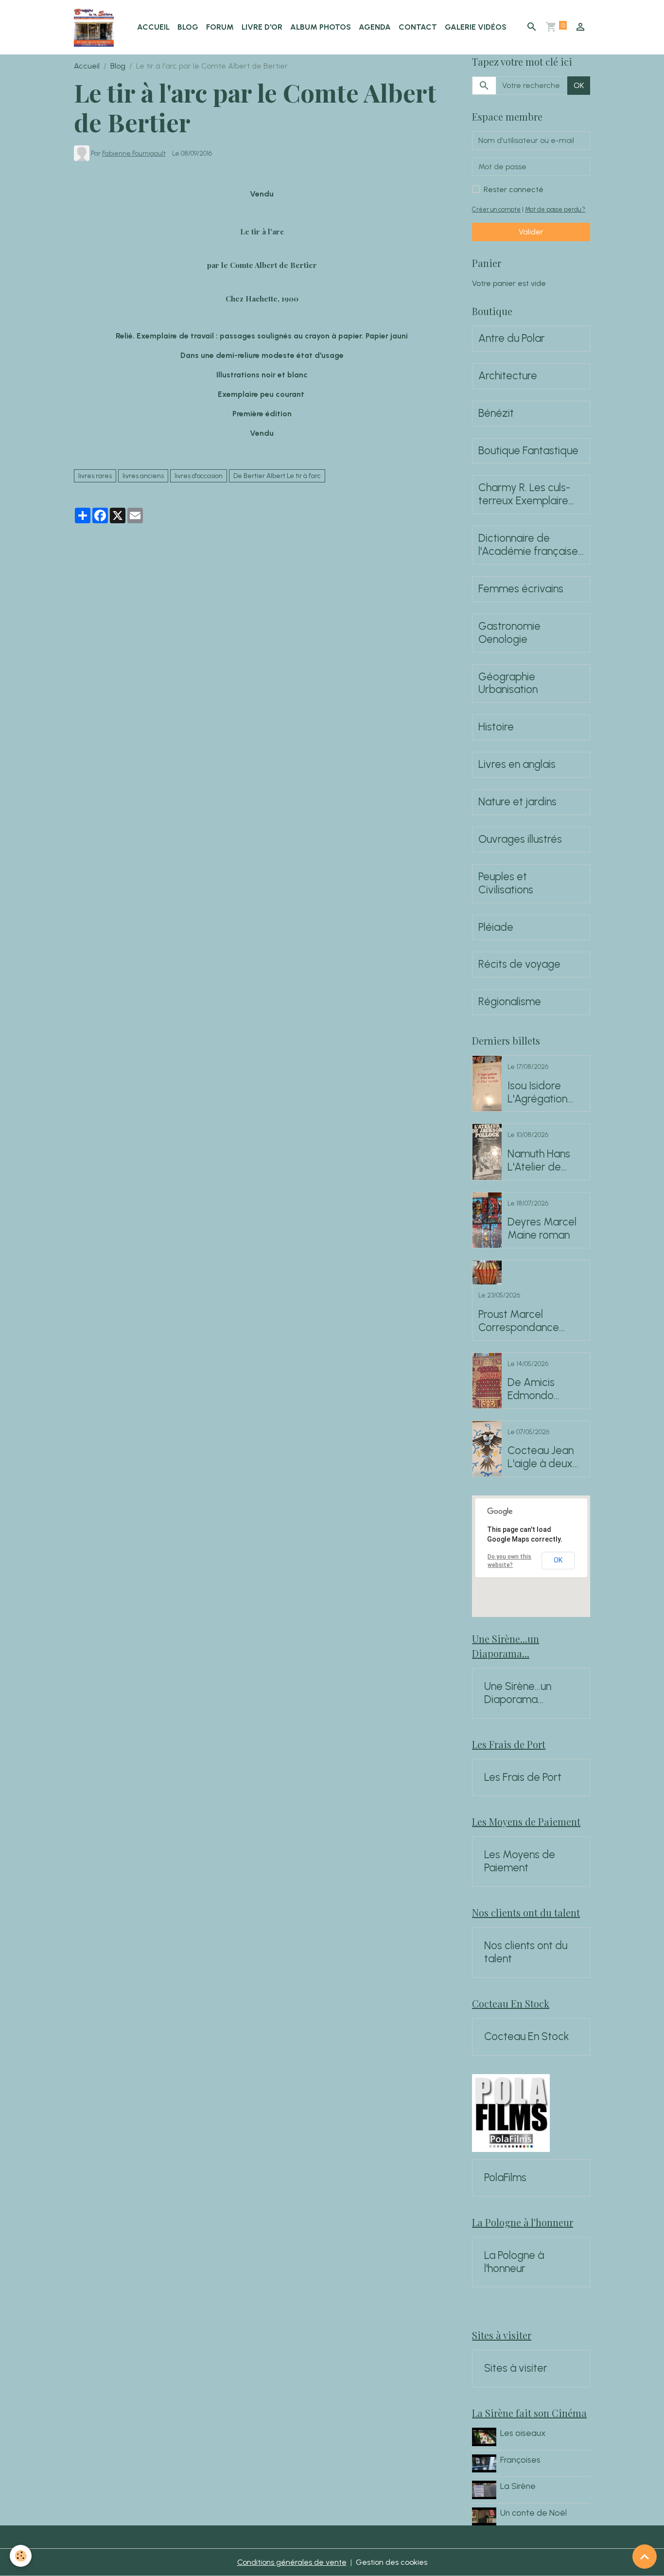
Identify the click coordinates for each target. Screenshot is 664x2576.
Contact (418, 27)
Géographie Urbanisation (508, 684)
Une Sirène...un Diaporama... (518, 1693)
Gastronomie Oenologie (509, 633)
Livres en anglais (517, 764)
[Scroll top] (645, 2557)
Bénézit (496, 413)
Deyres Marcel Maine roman (542, 1229)
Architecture (508, 376)
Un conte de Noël (533, 2513)
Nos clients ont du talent (526, 1952)
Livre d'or (262, 27)
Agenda (375, 27)
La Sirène (518, 2486)
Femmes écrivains (521, 589)
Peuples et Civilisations (506, 883)
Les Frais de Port (523, 1777)
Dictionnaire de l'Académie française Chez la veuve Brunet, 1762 (530, 545)
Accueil (153, 27)
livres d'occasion (199, 476)
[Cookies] (21, 2556)
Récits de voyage (519, 964)
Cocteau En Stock (527, 2037)
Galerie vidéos (476, 27)
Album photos (321, 27)
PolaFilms (505, 2178)
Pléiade (496, 927)
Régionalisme (510, 1002)
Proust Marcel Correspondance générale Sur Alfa (519, 1321)
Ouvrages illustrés (520, 839)
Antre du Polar (512, 338)
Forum (220, 27)
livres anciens (143, 476)
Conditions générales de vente (292, 2562)
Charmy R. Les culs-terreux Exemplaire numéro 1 (524, 495)
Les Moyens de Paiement (520, 1861)
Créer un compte (496, 209)
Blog (188, 27)
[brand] (96, 27)
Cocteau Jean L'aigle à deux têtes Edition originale (541, 1457)
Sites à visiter (516, 2368)
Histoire (496, 727)
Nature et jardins (517, 802)
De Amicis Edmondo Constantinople (543, 1389)
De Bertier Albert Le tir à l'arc (277, 476)
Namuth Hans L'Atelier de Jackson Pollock (544, 1161)
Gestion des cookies (392, 2562)
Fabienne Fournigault (134, 153)
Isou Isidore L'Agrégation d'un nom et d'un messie (537, 1093)
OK (579, 85)
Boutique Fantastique (528, 451)
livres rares (95, 476)
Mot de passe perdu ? (555, 209)
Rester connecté (514, 189)
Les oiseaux (523, 2433)
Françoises (520, 2460)
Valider (531, 232)
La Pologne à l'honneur (514, 2262)
